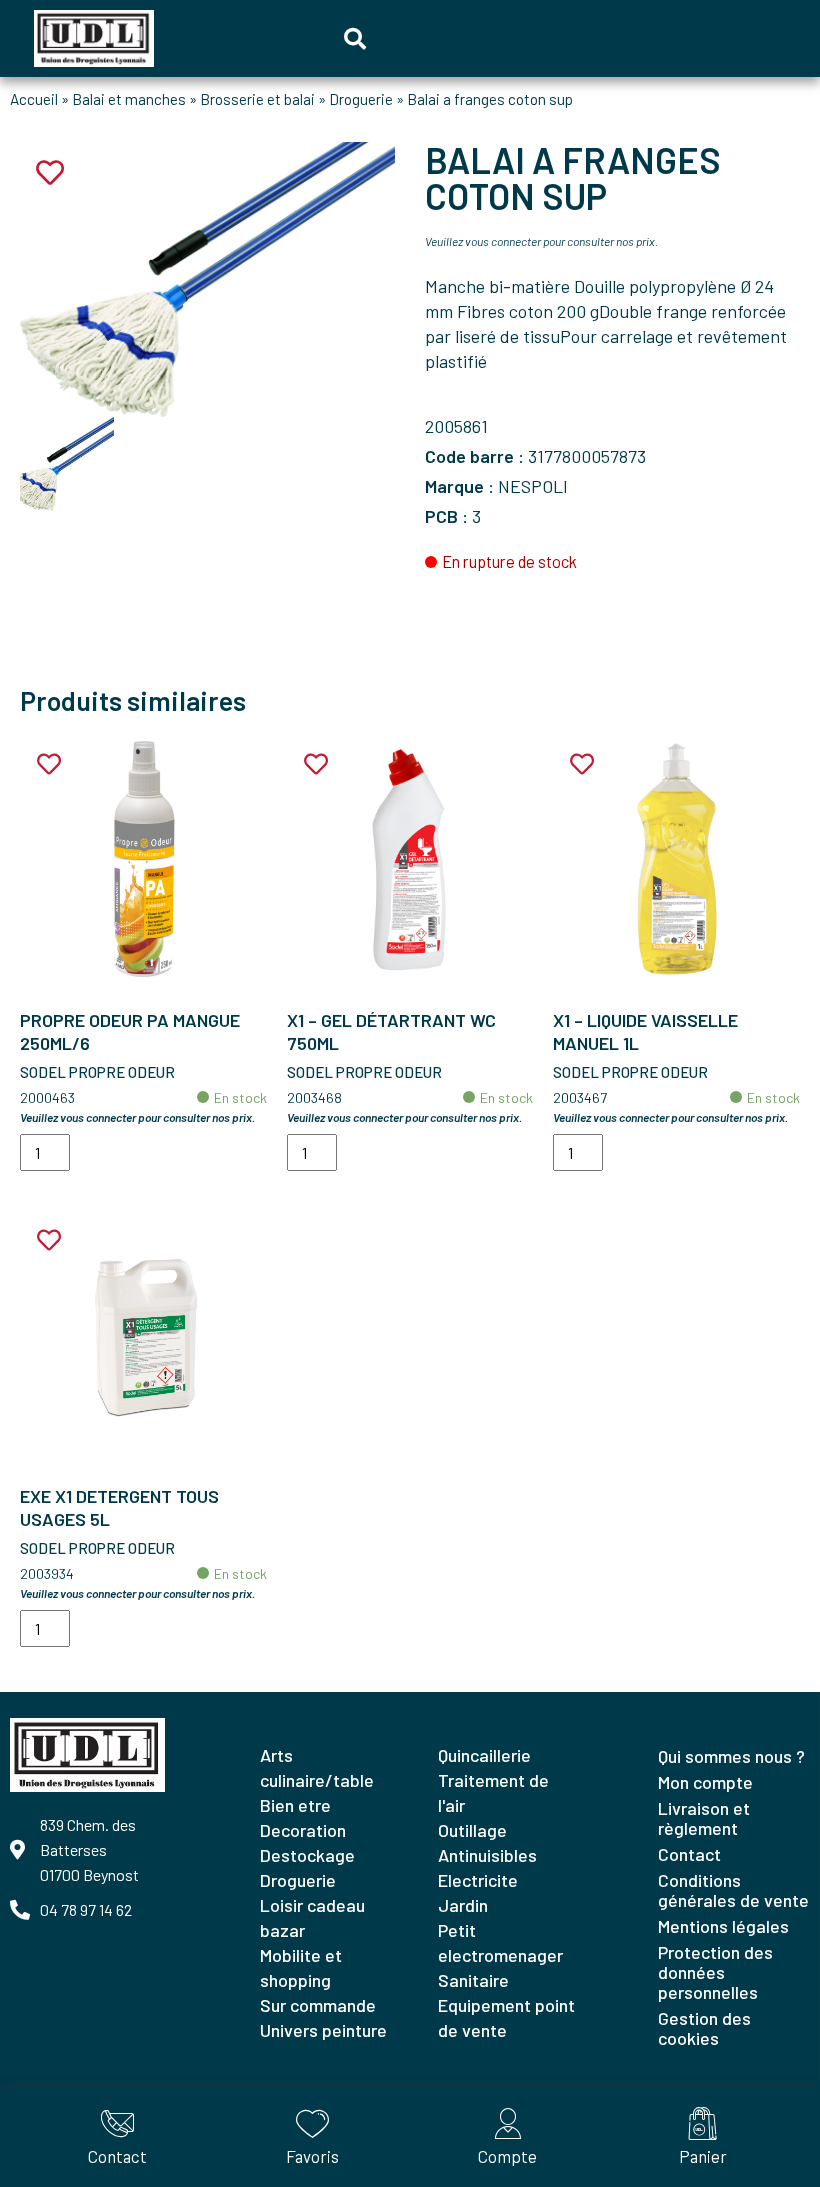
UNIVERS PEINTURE (323, 2030)
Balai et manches (129, 99)
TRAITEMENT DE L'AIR (493, 1792)
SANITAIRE (473, 1980)
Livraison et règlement (704, 1818)
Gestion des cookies (704, 2028)
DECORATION (303, 1830)
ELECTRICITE (478, 1880)
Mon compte (705, 1782)
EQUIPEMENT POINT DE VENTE (506, 2017)
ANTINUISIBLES (487, 1855)
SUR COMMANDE (318, 2005)
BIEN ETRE (295, 1805)
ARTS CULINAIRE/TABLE (317, 1767)
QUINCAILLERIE (484, 1755)
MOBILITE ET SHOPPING (301, 1967)
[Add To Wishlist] (49, 764)
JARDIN (463, 1905)
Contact (689, 1854)
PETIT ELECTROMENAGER (500, 1942)
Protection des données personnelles (715, 1972)
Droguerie (361, 99)
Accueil (34, 99)
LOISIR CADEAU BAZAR (312, 1917)
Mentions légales (723, 1926)
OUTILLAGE (472, 1830)
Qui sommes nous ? (731, 1756)
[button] (355, 39)
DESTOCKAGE (307, 1855)
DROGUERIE (298, 1880)
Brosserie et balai (257, 99)
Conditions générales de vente (733, 1890)
